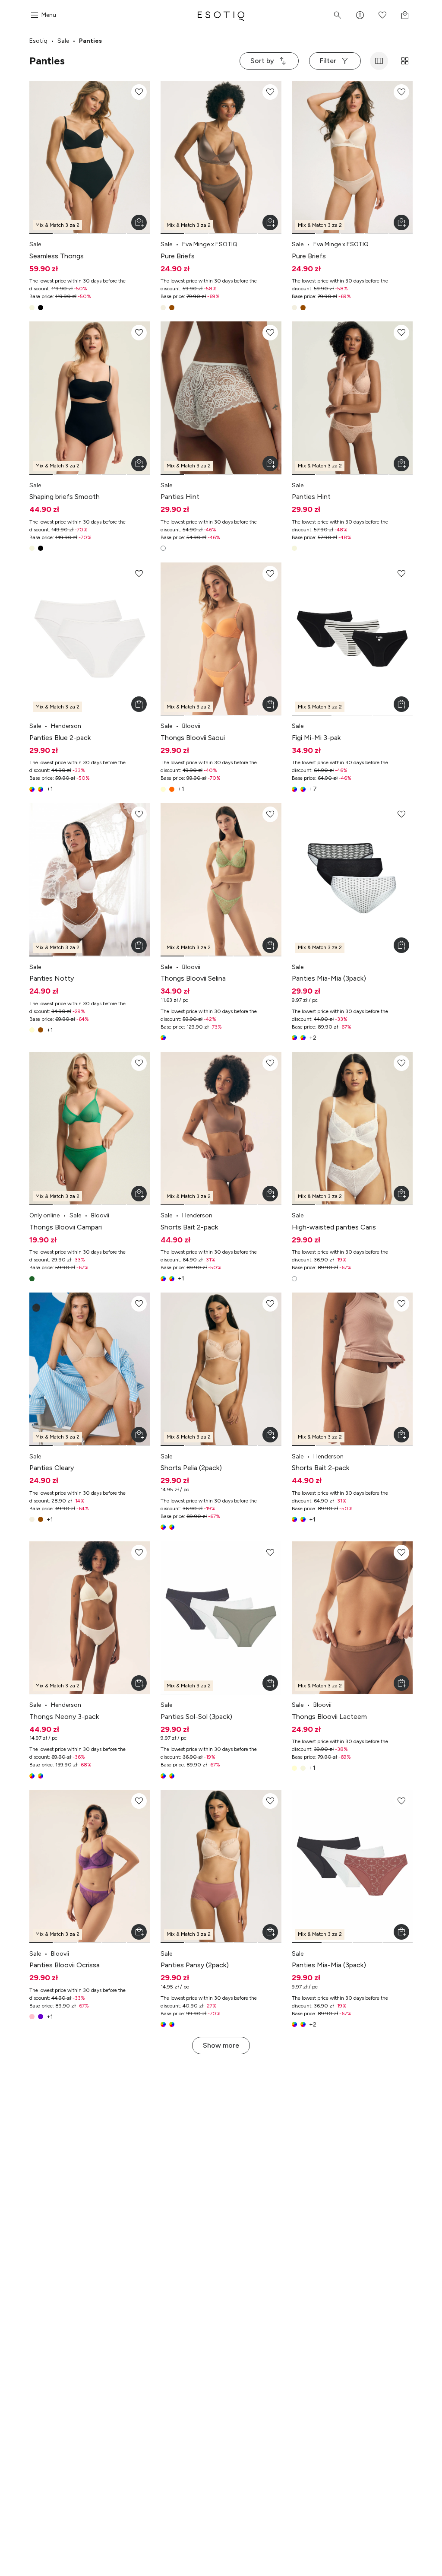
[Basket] (405, 15)
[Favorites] (382, 15)
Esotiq (38, 41)
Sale (63, 41)
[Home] (221, 15)
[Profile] (360, 15)
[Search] (338, 15)
